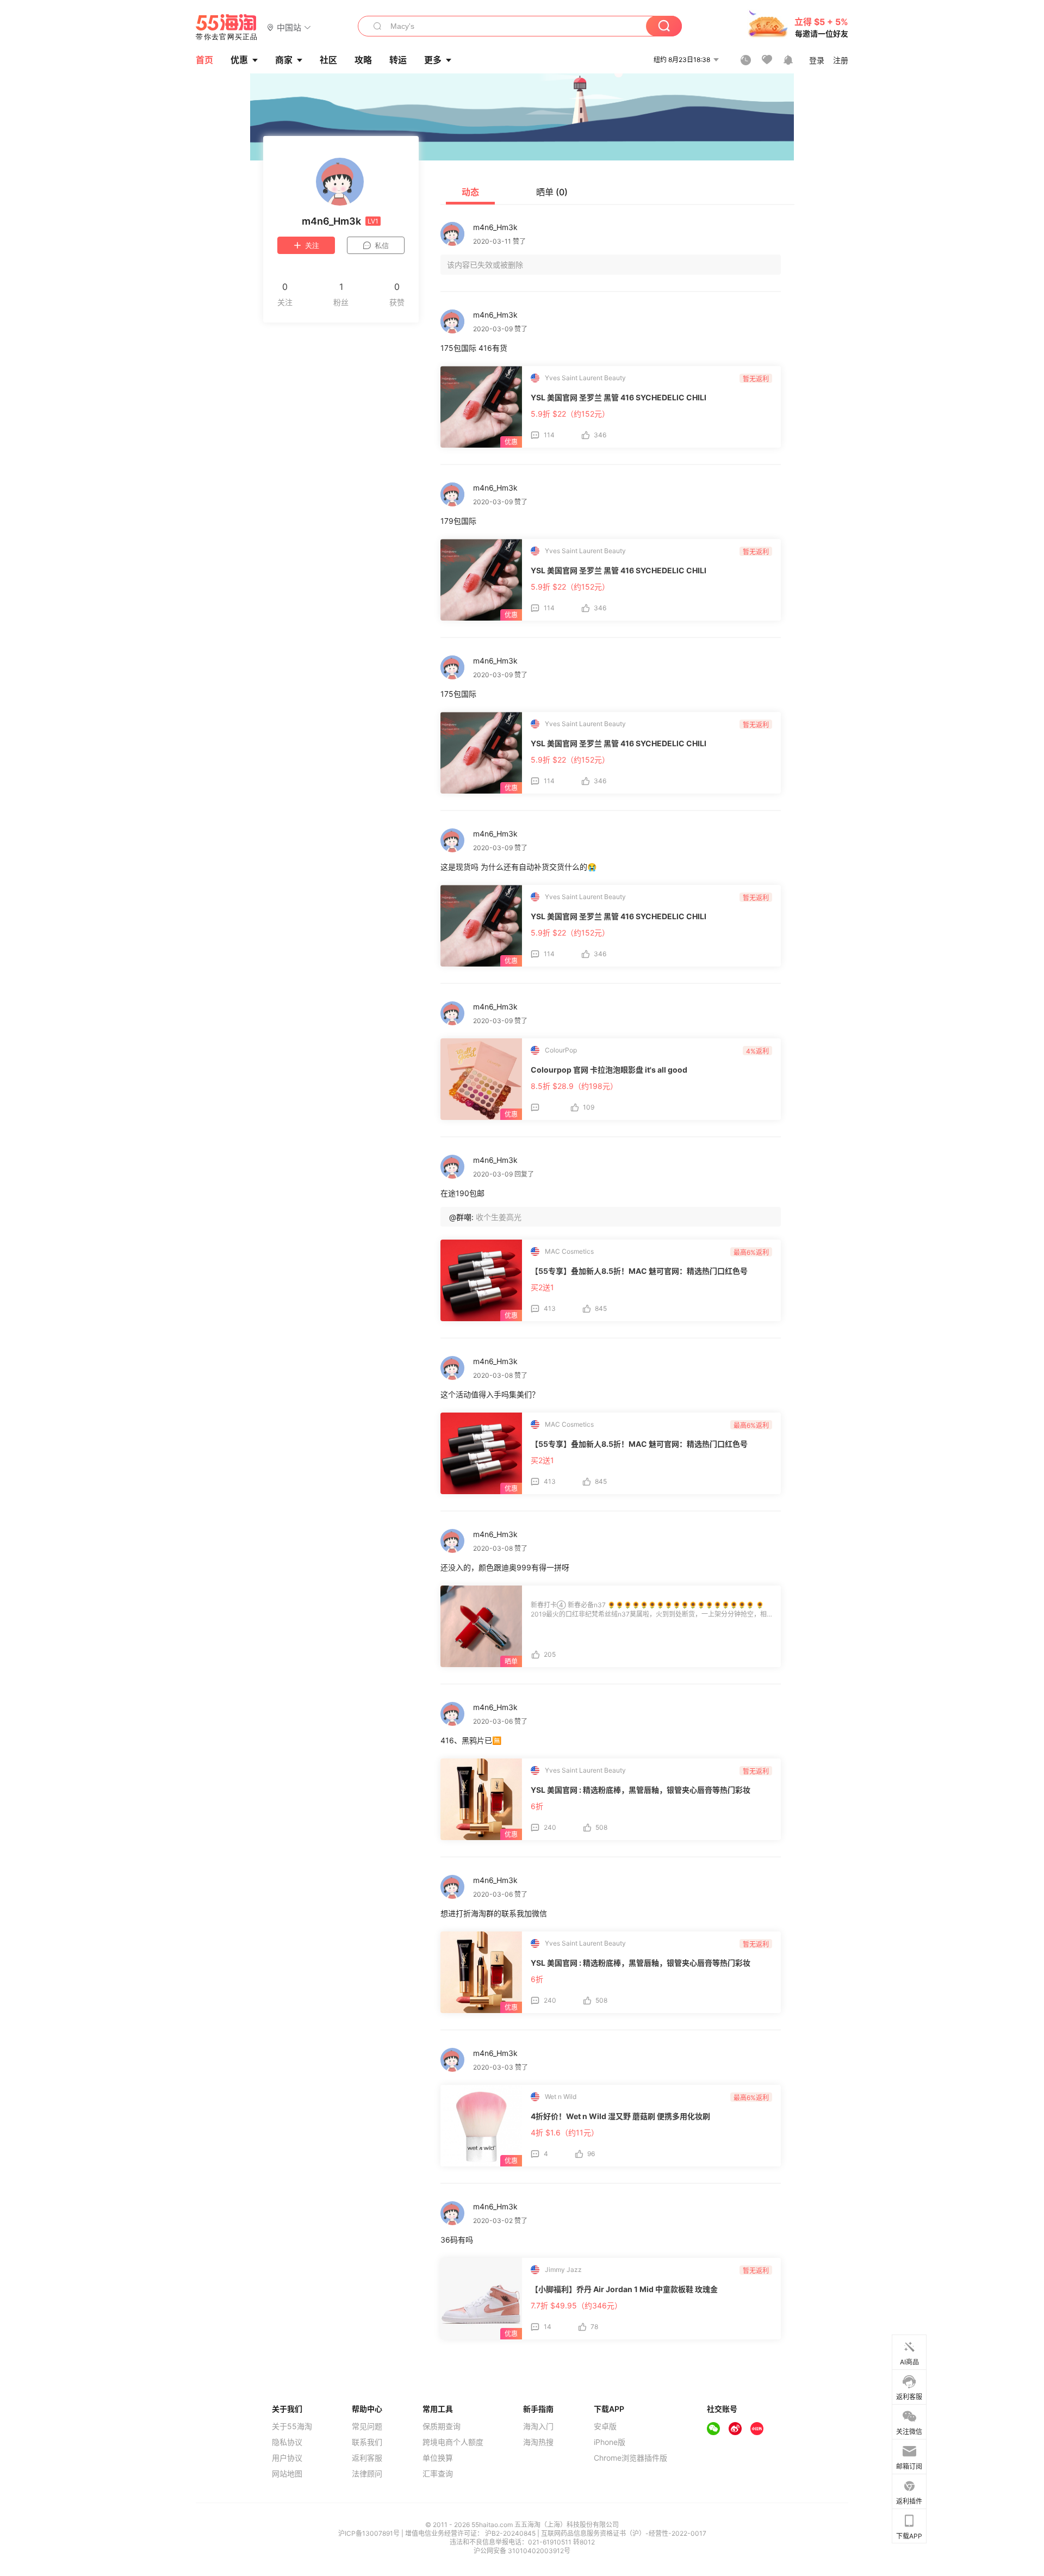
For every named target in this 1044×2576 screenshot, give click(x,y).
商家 (284, 60)
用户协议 (287, 2458)
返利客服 (367, 2458)
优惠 (239, 60)
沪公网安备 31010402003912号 (522, 2551)
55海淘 (227, 27)
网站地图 (287, 2474)
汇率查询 (438, 2474)
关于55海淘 (292, 2426)
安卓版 (605, 2426)
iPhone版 (610, 2442)
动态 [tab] (470, 192)
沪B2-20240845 (511, 2533)
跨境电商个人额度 (453, 2442)
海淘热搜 (538, 2442)
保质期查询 (442, 2426)
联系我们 (367, 2442)
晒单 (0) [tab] (552, 192)
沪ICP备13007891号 (370, 2533)
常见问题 (367, 2426)
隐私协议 (287, 2442)
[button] (289, 27)
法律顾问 (367, 2474)
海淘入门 (538, 2426)
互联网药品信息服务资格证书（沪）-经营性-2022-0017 (624, 2533)
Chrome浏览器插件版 (630, 2458)
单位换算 (438, 2458)
